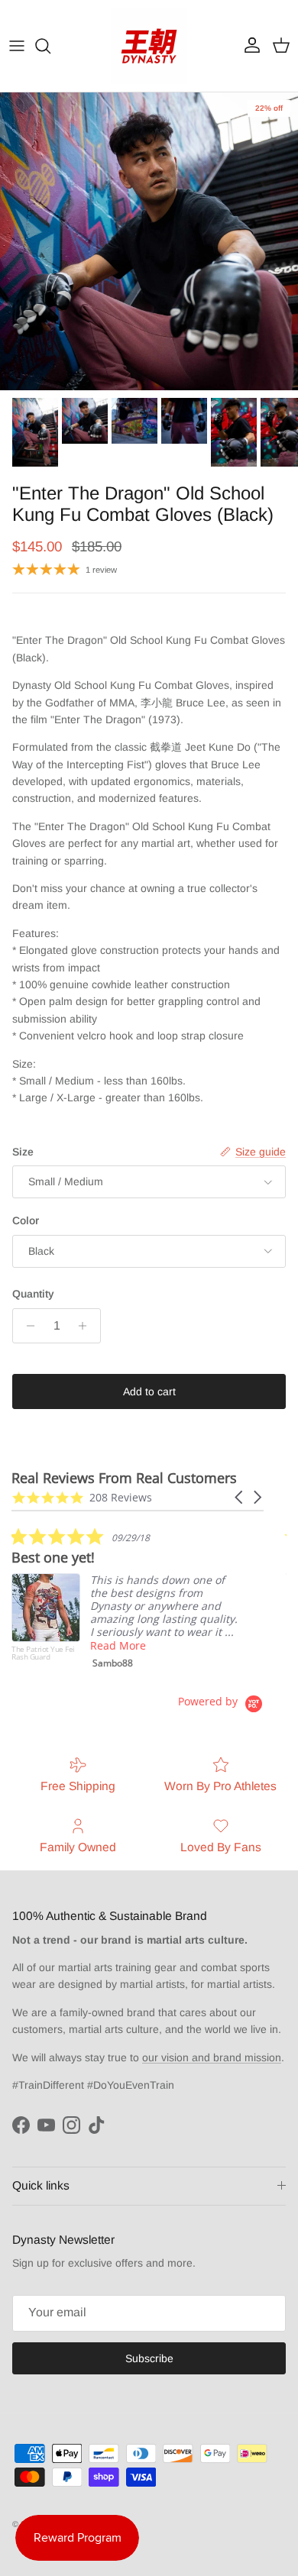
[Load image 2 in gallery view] (149, 241)
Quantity (33, 1294)
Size (23, 1152)
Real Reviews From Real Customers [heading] (124, 1478)
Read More (118, 1645)
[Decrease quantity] (26, 1326)
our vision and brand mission (212, 2057)
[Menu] (17, 46)
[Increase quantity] (87, 1326)
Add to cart (149, 1391)
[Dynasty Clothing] (149, 46)
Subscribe (149, 2358)
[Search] (50, 46)
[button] (240, 1497)
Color (26, 1220)
